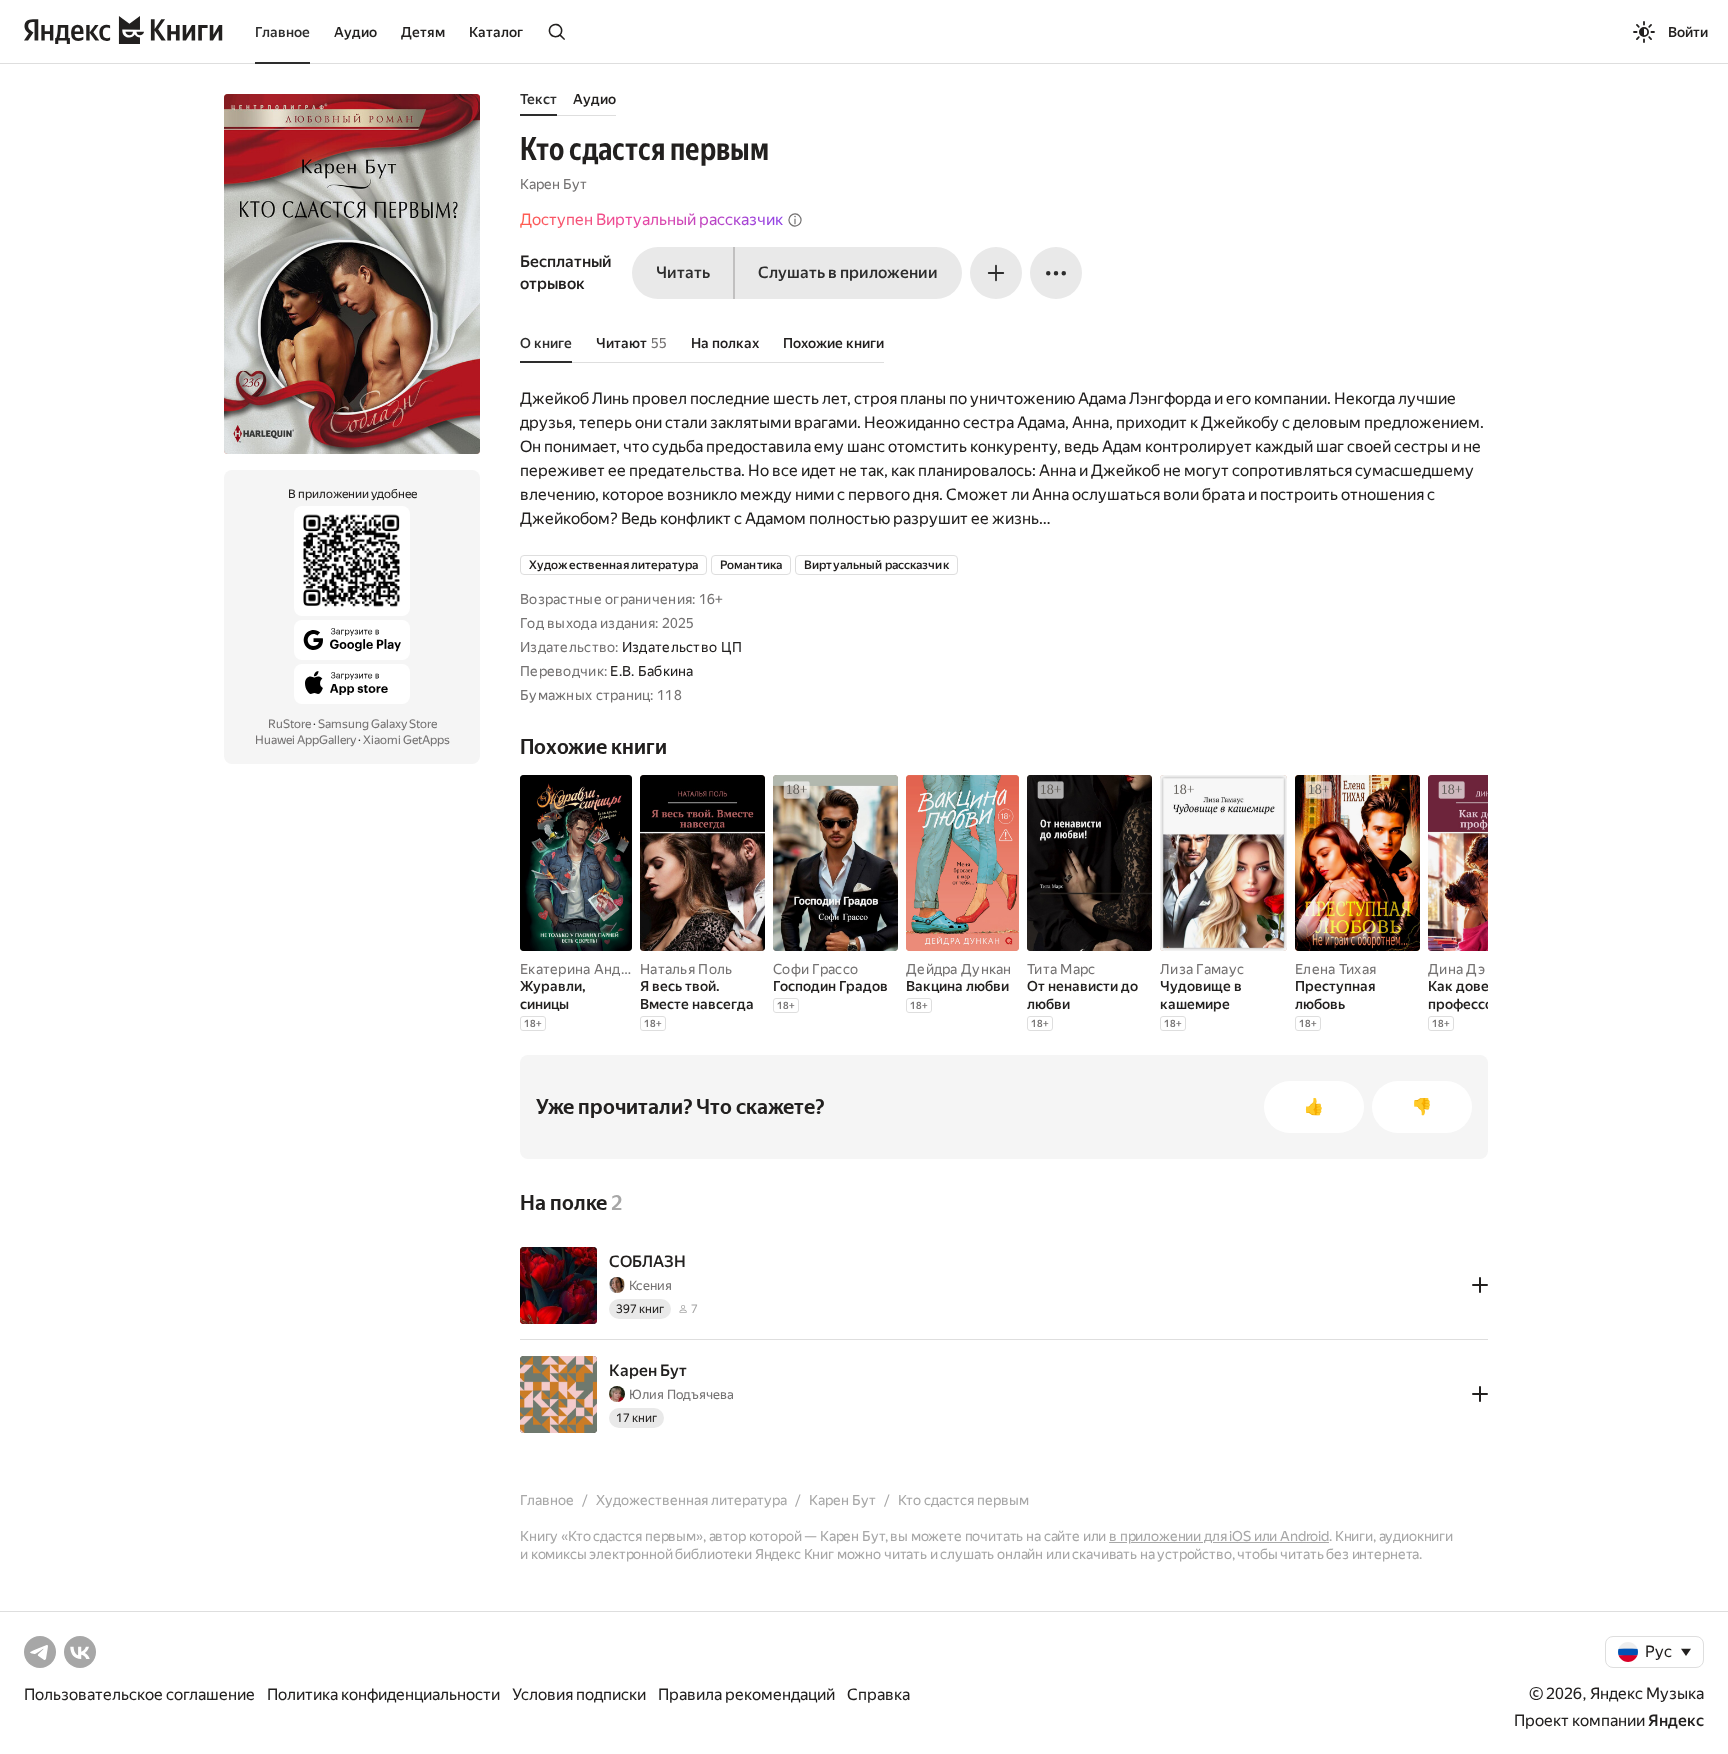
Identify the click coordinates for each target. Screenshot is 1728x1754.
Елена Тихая (1335, 969)
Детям (423, 32)
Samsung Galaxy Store (377, 724)
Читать (683, 272)
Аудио (355, 32)
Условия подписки (579, 1694)
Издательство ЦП (682, 647)
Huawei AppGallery (305, 740)
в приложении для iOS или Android (1219, 1536)
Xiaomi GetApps (406, 740)
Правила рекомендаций (746, 1694)
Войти (1688, 32)
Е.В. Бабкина (651, 671)
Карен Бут (553, 184)
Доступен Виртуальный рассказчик (651, 219)
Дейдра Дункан (959, 969)
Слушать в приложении (848, 272)
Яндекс (1676, 1720)
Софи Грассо (815, 969)
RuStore (289, 724)
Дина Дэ (1456, 969)
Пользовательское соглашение (139, 1694)
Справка (878, 1694)
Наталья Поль (686, 969)
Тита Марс (1061, 969)
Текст (538, 99)
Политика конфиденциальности (383, 1694)
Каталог (496, 32)
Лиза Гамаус (1202, 969)
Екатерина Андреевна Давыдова (631, 969)
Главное (282, 32)
